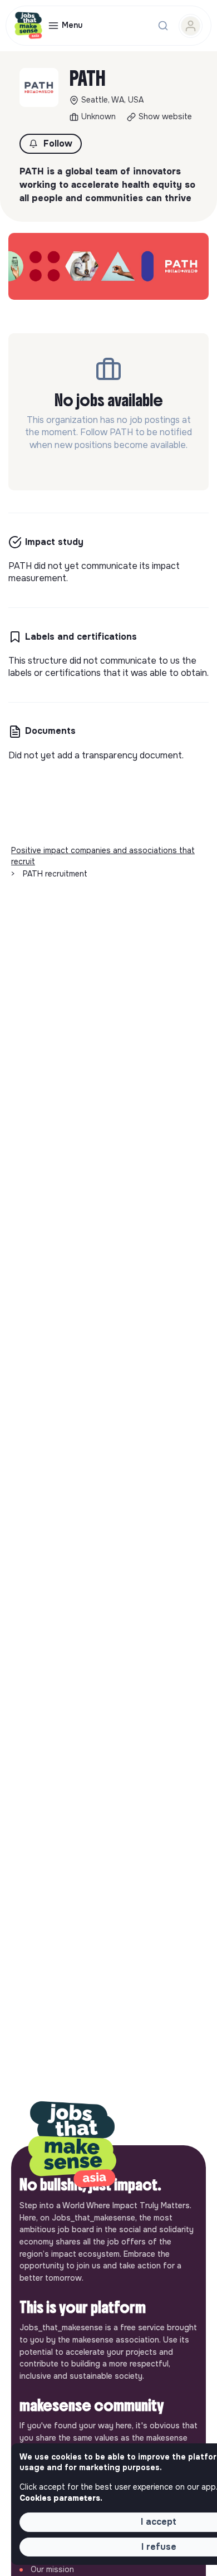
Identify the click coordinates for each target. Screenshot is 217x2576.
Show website (165, 116)
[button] (51, 144)
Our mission (52, 2569)
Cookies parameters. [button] (61, 2498)
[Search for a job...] (163, 26)
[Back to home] (72, 2145)
